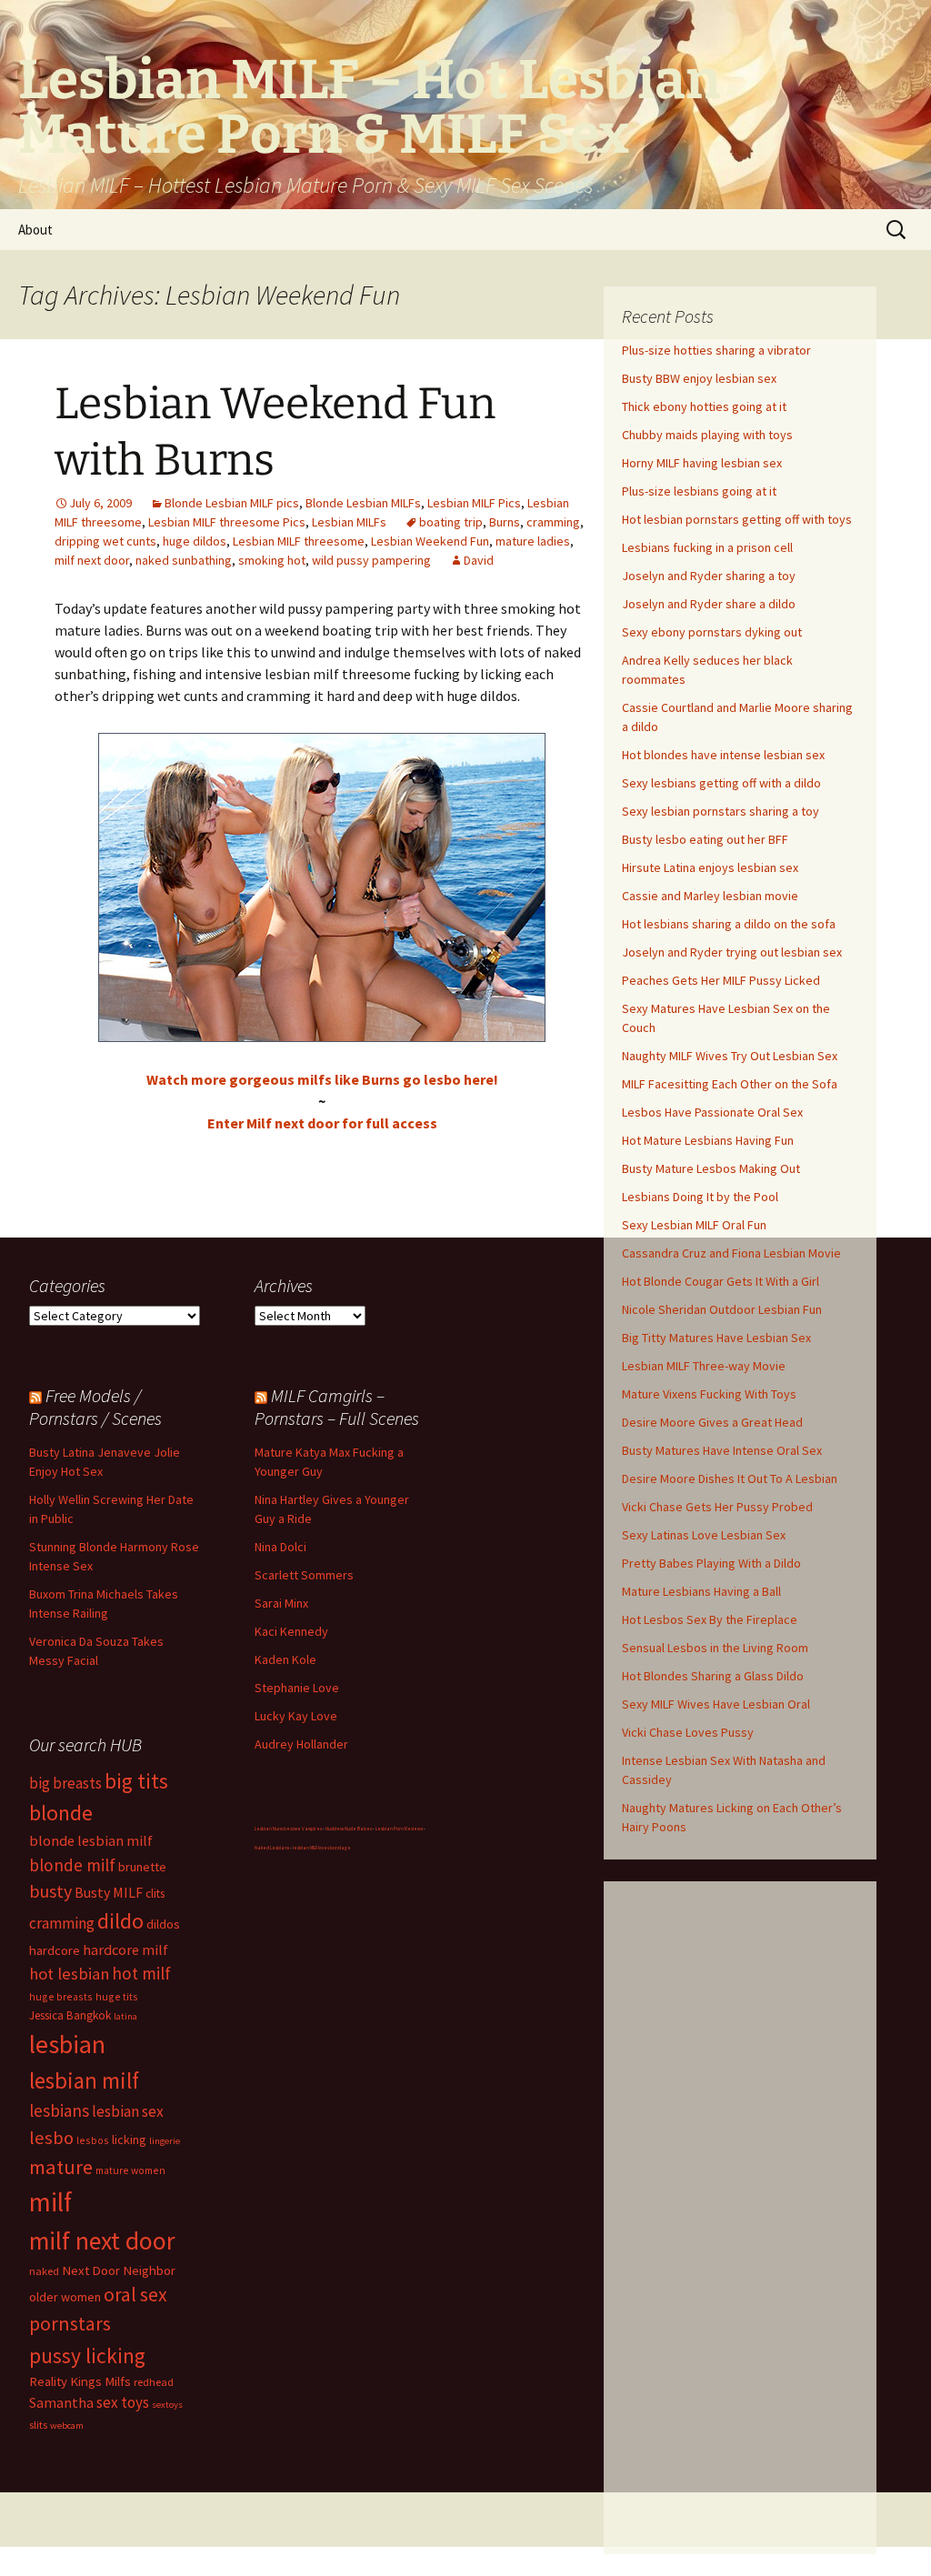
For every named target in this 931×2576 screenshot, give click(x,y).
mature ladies (533, 541)
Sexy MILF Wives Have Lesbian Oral (716, 1704)
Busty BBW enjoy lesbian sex (699, 378)
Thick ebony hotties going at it (704, 406)
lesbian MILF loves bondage (322, 1848)
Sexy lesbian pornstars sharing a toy (721, 811)
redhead (154, 2382)
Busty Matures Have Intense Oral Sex (722, 1450)
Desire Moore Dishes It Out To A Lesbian (730, 1478)
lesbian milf (84, 2080)
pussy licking (87, 2355)
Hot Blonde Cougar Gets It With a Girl (721, 1281)
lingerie (165, 2141)
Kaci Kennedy (291, 1631)
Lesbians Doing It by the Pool (700, 1197)
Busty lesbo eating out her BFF (705, 839)
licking (129, 2140)
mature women (130, 2170)
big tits (136, 1781)
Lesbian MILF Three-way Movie (704, 1366)
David (479, 560)
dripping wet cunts (105, 541)
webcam (67, 2426)
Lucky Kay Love (296, 1716)
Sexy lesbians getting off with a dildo (721, 783)
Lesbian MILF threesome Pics (227, 522)
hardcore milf (125, 1950)
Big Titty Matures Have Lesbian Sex (716, 1338)
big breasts (65, 1783)
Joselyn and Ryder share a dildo (709, 604)
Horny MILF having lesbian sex (702, 463)
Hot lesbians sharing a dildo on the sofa (729, 924)
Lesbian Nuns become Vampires (288, 1829)
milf (50, 2202)
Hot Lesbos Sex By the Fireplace (710, 1619)
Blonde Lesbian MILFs (363, 503)
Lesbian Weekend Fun (430, 541)
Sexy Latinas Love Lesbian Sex (704, 1535)
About (35, 230)
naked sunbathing (184, 560)
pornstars (70, 2324)
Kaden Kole (285, 1659)
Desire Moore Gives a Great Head (712, 1422)
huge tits (117, 1996)
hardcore (55, 1950)
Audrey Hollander (301, 1744)
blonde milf (72, 1865)
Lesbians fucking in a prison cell (707, 547)
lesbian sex (128, 2111)
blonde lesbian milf (91, 1840)
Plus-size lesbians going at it (699, 491)
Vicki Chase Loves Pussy (688, 1732)
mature (61, 2167)
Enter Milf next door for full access (322, 1123)
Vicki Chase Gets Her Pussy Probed (717, 1507)
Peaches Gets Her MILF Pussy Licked (721, 980)
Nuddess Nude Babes (349, 1829)
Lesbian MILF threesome (299, 541)
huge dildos (195, 541)
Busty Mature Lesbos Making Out (711, 1168)
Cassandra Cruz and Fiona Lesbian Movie (731, 1253)
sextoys (167, 2405)
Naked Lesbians (272, 1848)
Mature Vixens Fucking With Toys (709, 1394)
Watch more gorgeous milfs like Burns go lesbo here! (322, 1079)
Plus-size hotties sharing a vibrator (716, 350)
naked (44, 2271)
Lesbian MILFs (349, 522)
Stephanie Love (297, 1688)
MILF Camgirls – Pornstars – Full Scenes (337, 1407)
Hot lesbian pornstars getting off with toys (737, 519)
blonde (61, 1813)
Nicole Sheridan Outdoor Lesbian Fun (722, 1309)
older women (65, 2297)
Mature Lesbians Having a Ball (701, 1591)
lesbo (51, 2138)
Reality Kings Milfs (80, 2381)
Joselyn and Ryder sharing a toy (709, 576)
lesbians (59, 2110)
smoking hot (272, 560)
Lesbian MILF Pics (474, 503)
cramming (553, 522)
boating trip (451, 522)
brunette (142, 1867)
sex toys (123, 2402)
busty (50, 1891)
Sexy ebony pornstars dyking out (712, 632)
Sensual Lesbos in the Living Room (715, 1648)
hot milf (141, 1973)
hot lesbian (69, 1974)
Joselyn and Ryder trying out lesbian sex (732, 952)
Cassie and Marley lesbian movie (710, 896)
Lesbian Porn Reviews (399, 1829)
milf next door (92, 560)
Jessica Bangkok (70, 2015)
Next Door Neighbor (119, 2270)
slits (38, 2425)
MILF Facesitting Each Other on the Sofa (730, 1084)
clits (155, 1894)
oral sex (135, 2295)
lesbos (93, 2140)
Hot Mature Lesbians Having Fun (708, 1140)
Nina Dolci (280, 1547)
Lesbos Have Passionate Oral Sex (712, 1112)
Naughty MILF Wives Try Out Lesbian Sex (730, 1056)
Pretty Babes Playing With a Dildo (711, 1563)
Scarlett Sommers (304, 1575)
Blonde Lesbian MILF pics (232, 503)
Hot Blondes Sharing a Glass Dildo (713, 1676)
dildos (163, 1924)
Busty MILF (109, 1892)
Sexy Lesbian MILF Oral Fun (694, 1225)
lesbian (67, 2044)
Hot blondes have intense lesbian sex (723, 755)
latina (125, 2016)
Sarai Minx (281, 1603)
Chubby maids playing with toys (707, 435)
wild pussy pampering (371, 560)
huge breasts (61, 1996)
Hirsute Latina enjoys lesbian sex (710, 867)
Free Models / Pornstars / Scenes (95, 1407)
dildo (120, 1921)
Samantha (61, 2402)
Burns (505, 522)
